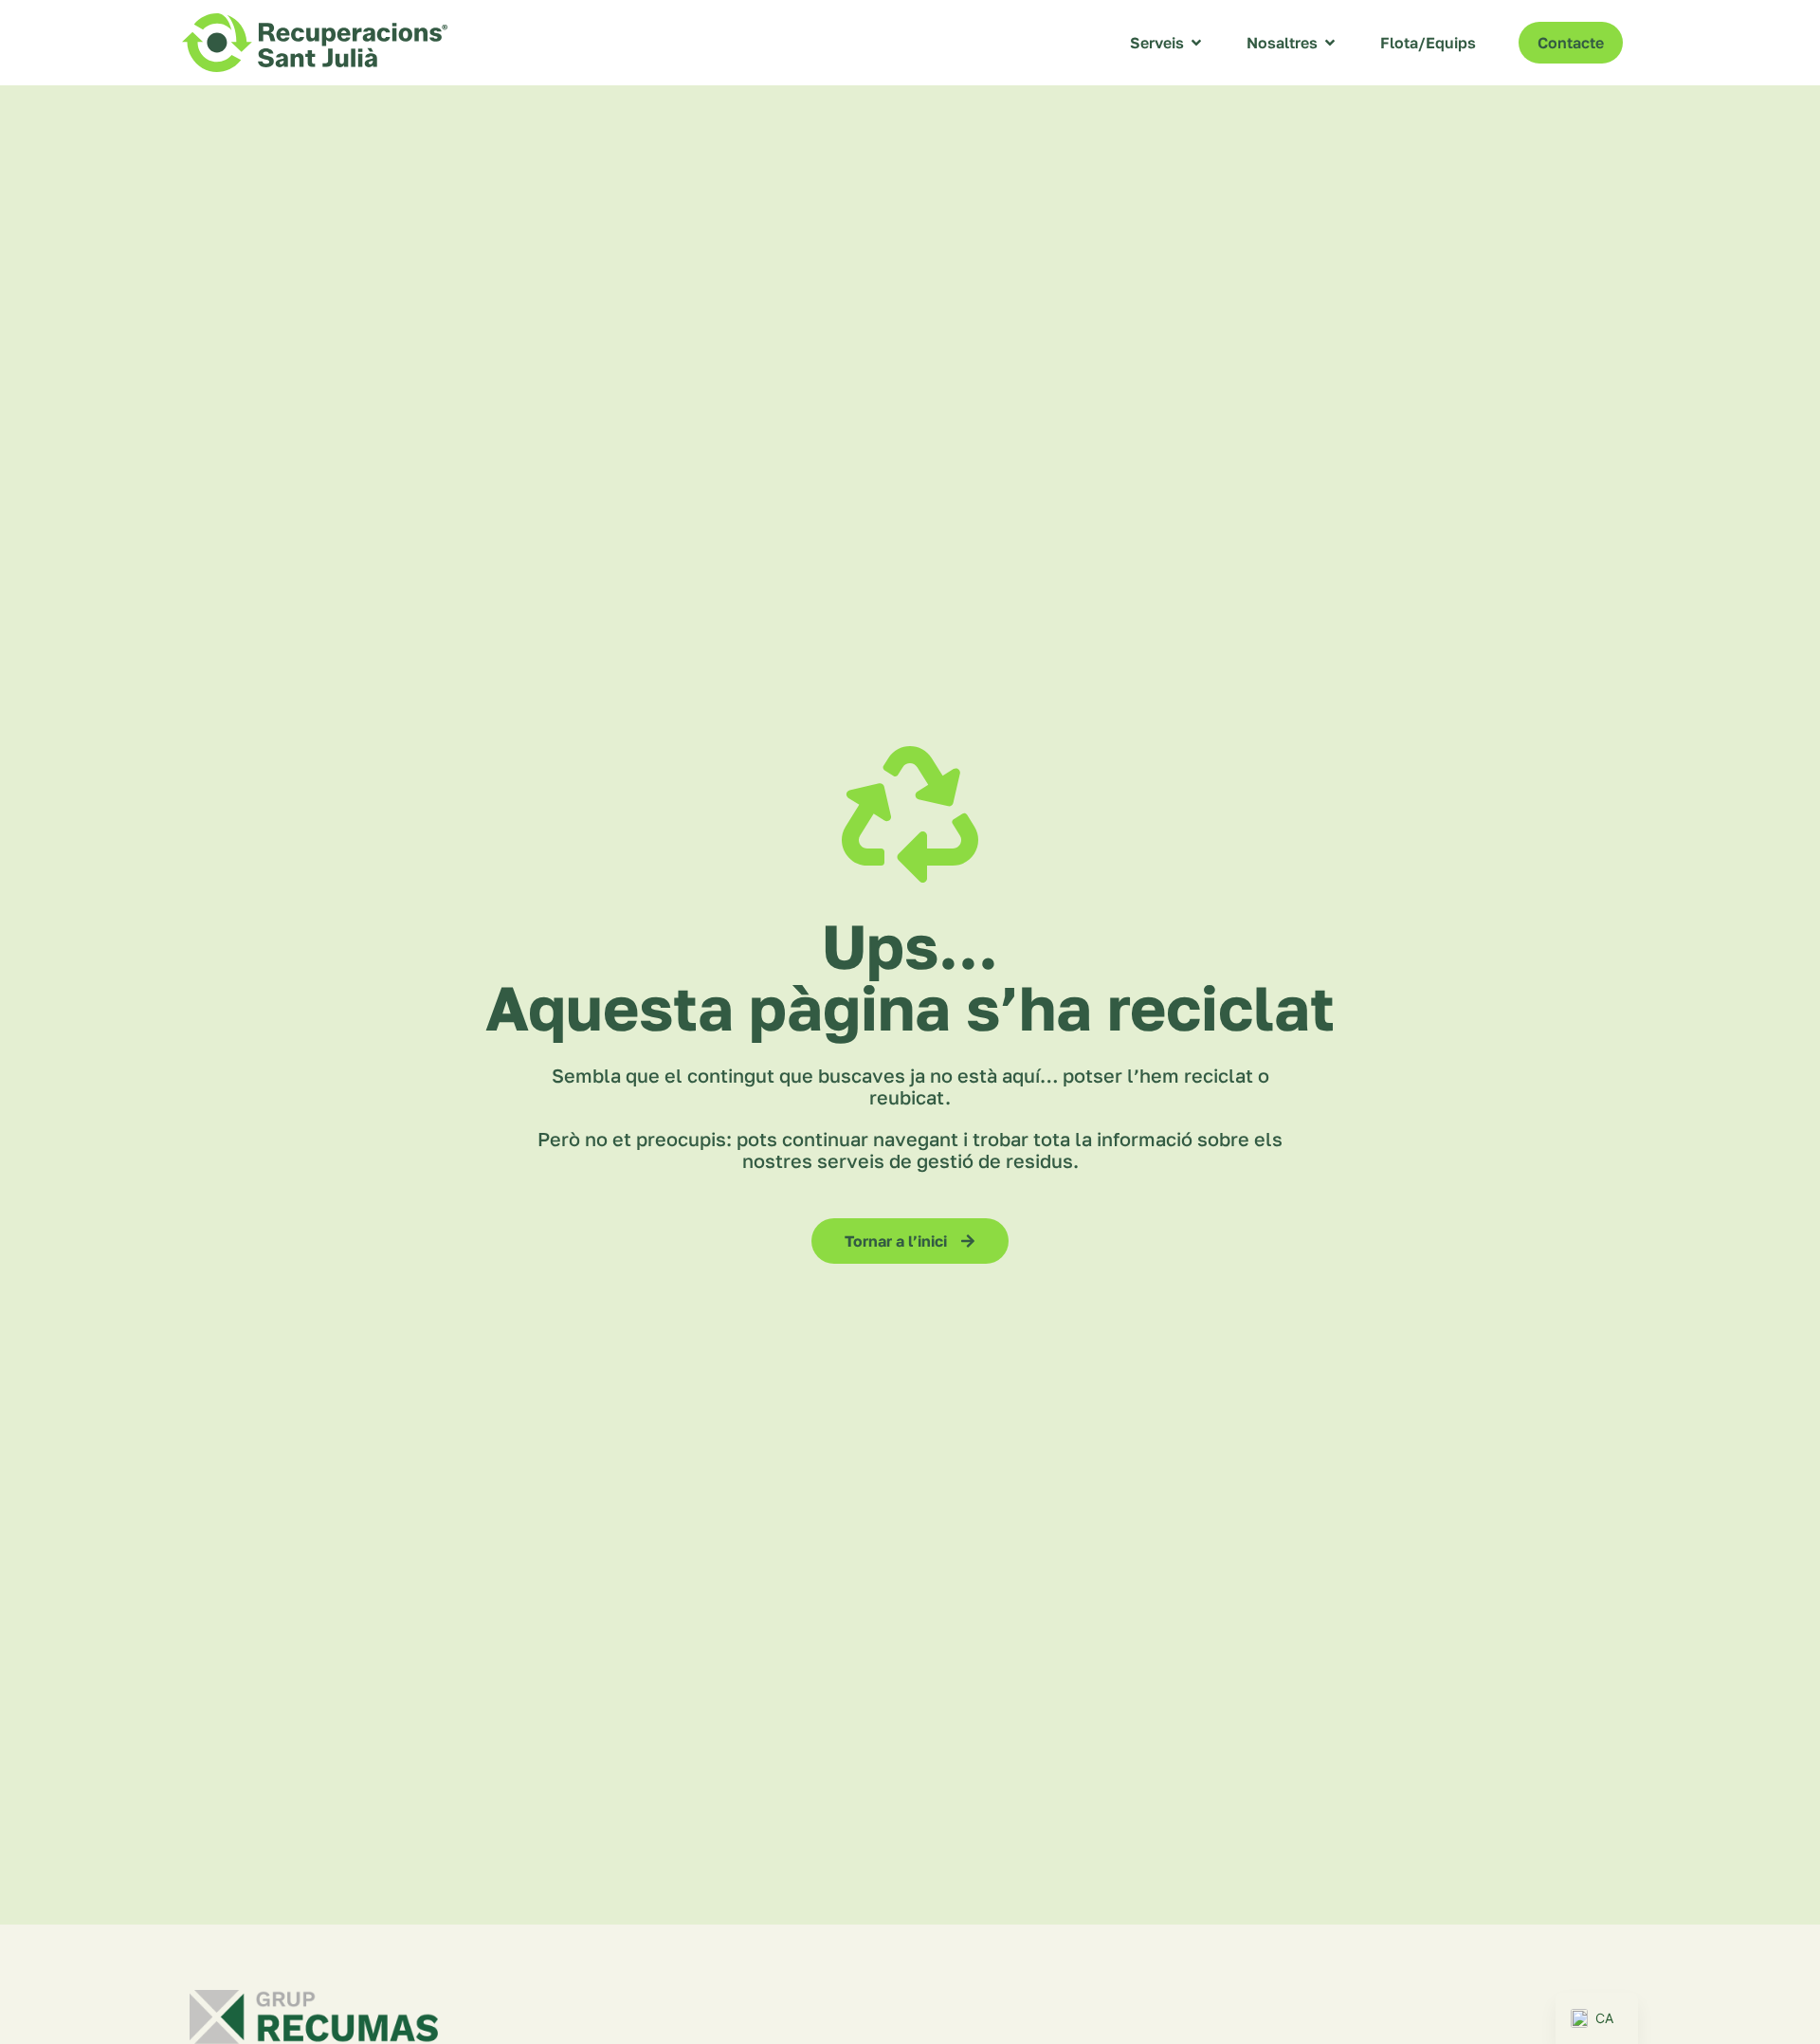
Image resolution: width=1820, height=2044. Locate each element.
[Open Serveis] (1196, 43)
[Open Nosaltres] (1330, 43)
